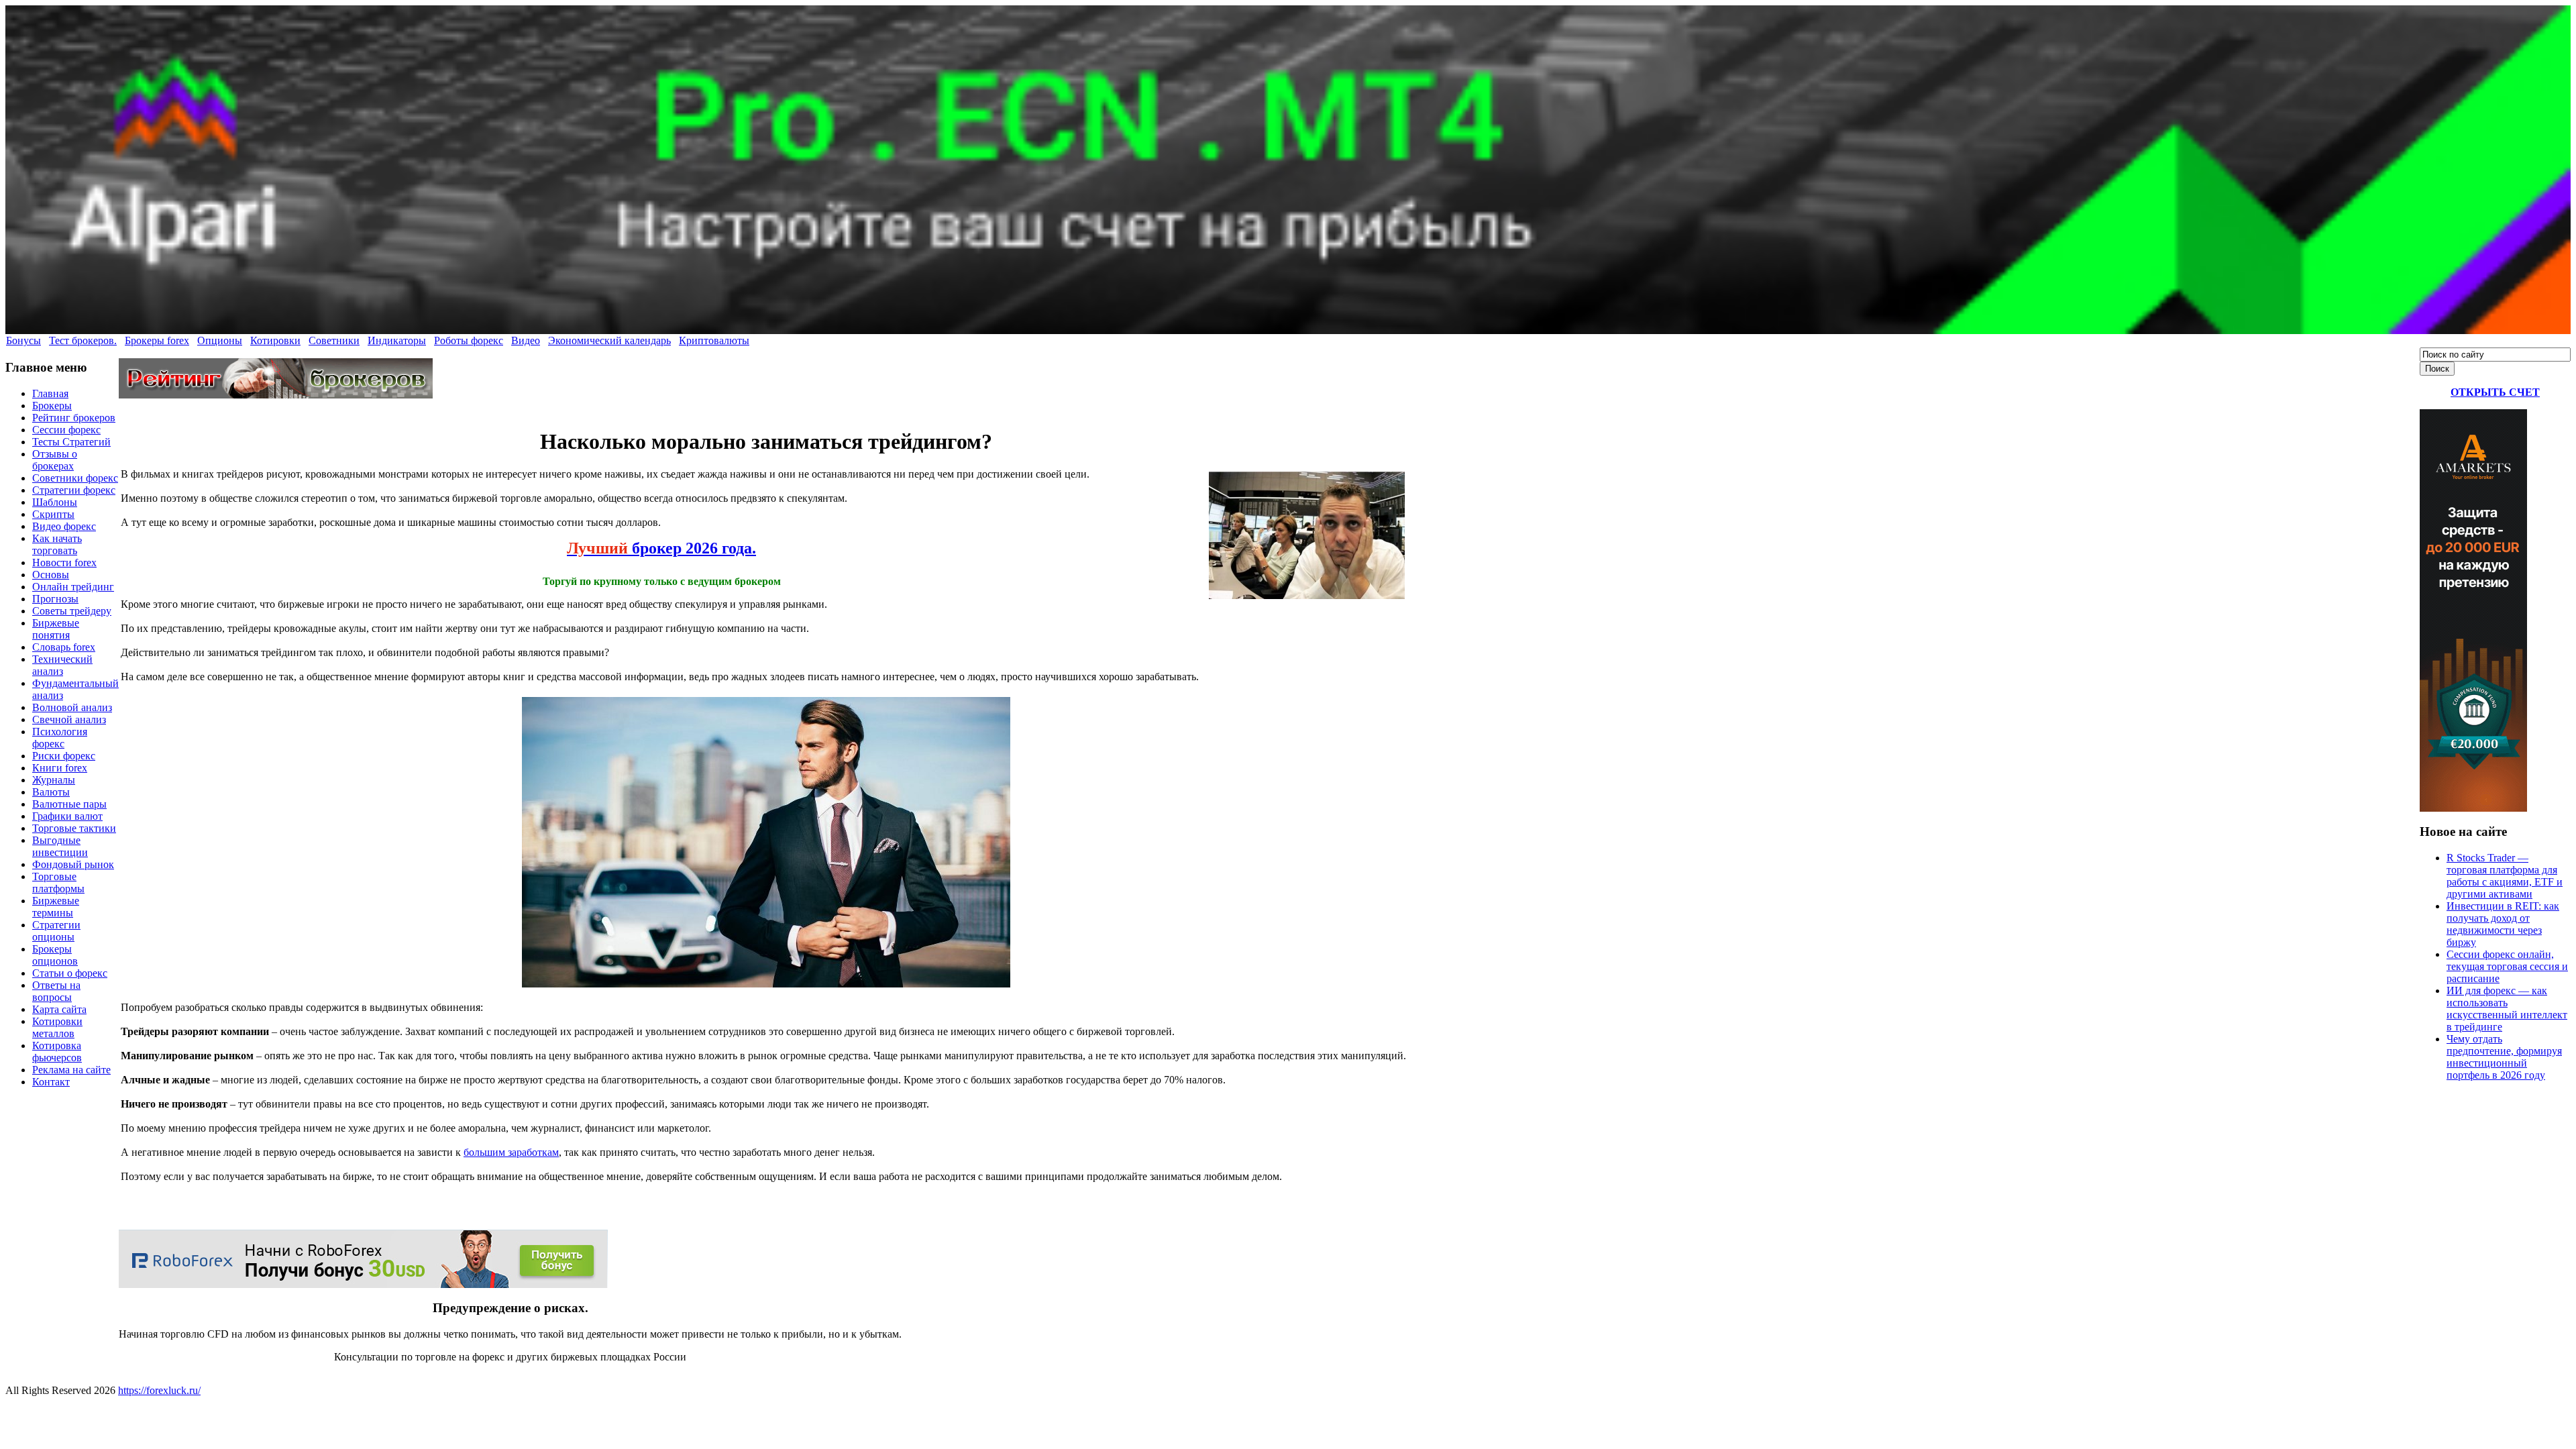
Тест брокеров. (83, 340)
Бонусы (23, 340)
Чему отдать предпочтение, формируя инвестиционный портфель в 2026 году (2504, 1057)
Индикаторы (397, 340)
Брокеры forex (157, 340)
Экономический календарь (609, 340)
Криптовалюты (714, 340)
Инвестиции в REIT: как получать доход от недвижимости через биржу (2503, 924)
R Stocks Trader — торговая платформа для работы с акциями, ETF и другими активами (2505, 876)
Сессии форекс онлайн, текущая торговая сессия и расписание (2507, 966)
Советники (334, 340)
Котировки (275, 340)
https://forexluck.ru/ (159, 1390)
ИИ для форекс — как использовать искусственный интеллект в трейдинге (2507, 1009)
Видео (526, 340)
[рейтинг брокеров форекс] (276, 395)
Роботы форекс (469, 340)
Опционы (220, 340)
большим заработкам (511, 1152)
